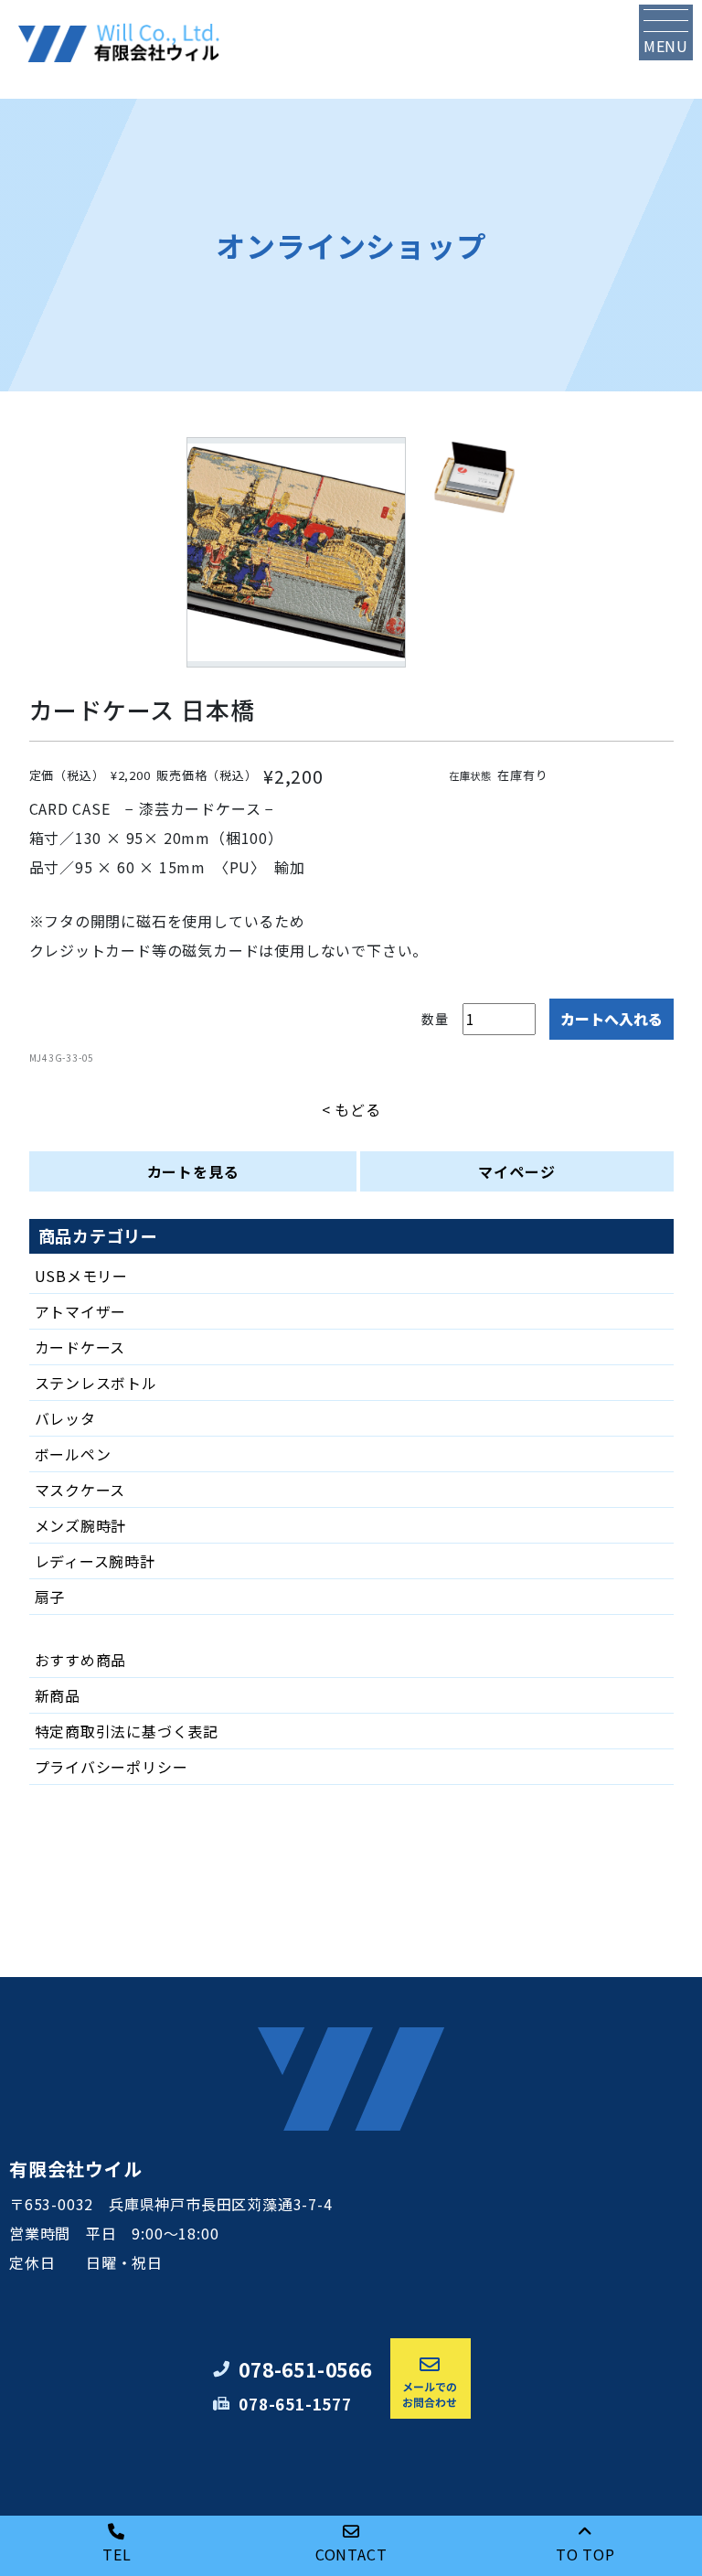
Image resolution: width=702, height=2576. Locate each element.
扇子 (50, 1597)
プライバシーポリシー (112, 1767)
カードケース (80, 1347)
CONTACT (351, 2554)
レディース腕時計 (95, 1561)
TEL (117, 2554)
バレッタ (65, 1418)
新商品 (58, 1695)
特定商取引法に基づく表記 (127, 1731)
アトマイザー (81, 1311)
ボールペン (73, 1454)
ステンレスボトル (96, 1383)
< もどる (351, 1109)
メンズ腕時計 (81, 1525)
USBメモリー (82, 1276)
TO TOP (585, 2554)
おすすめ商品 (81, 1660)
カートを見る (193, 1171)
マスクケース (80, 1490)
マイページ (516, 1171)
